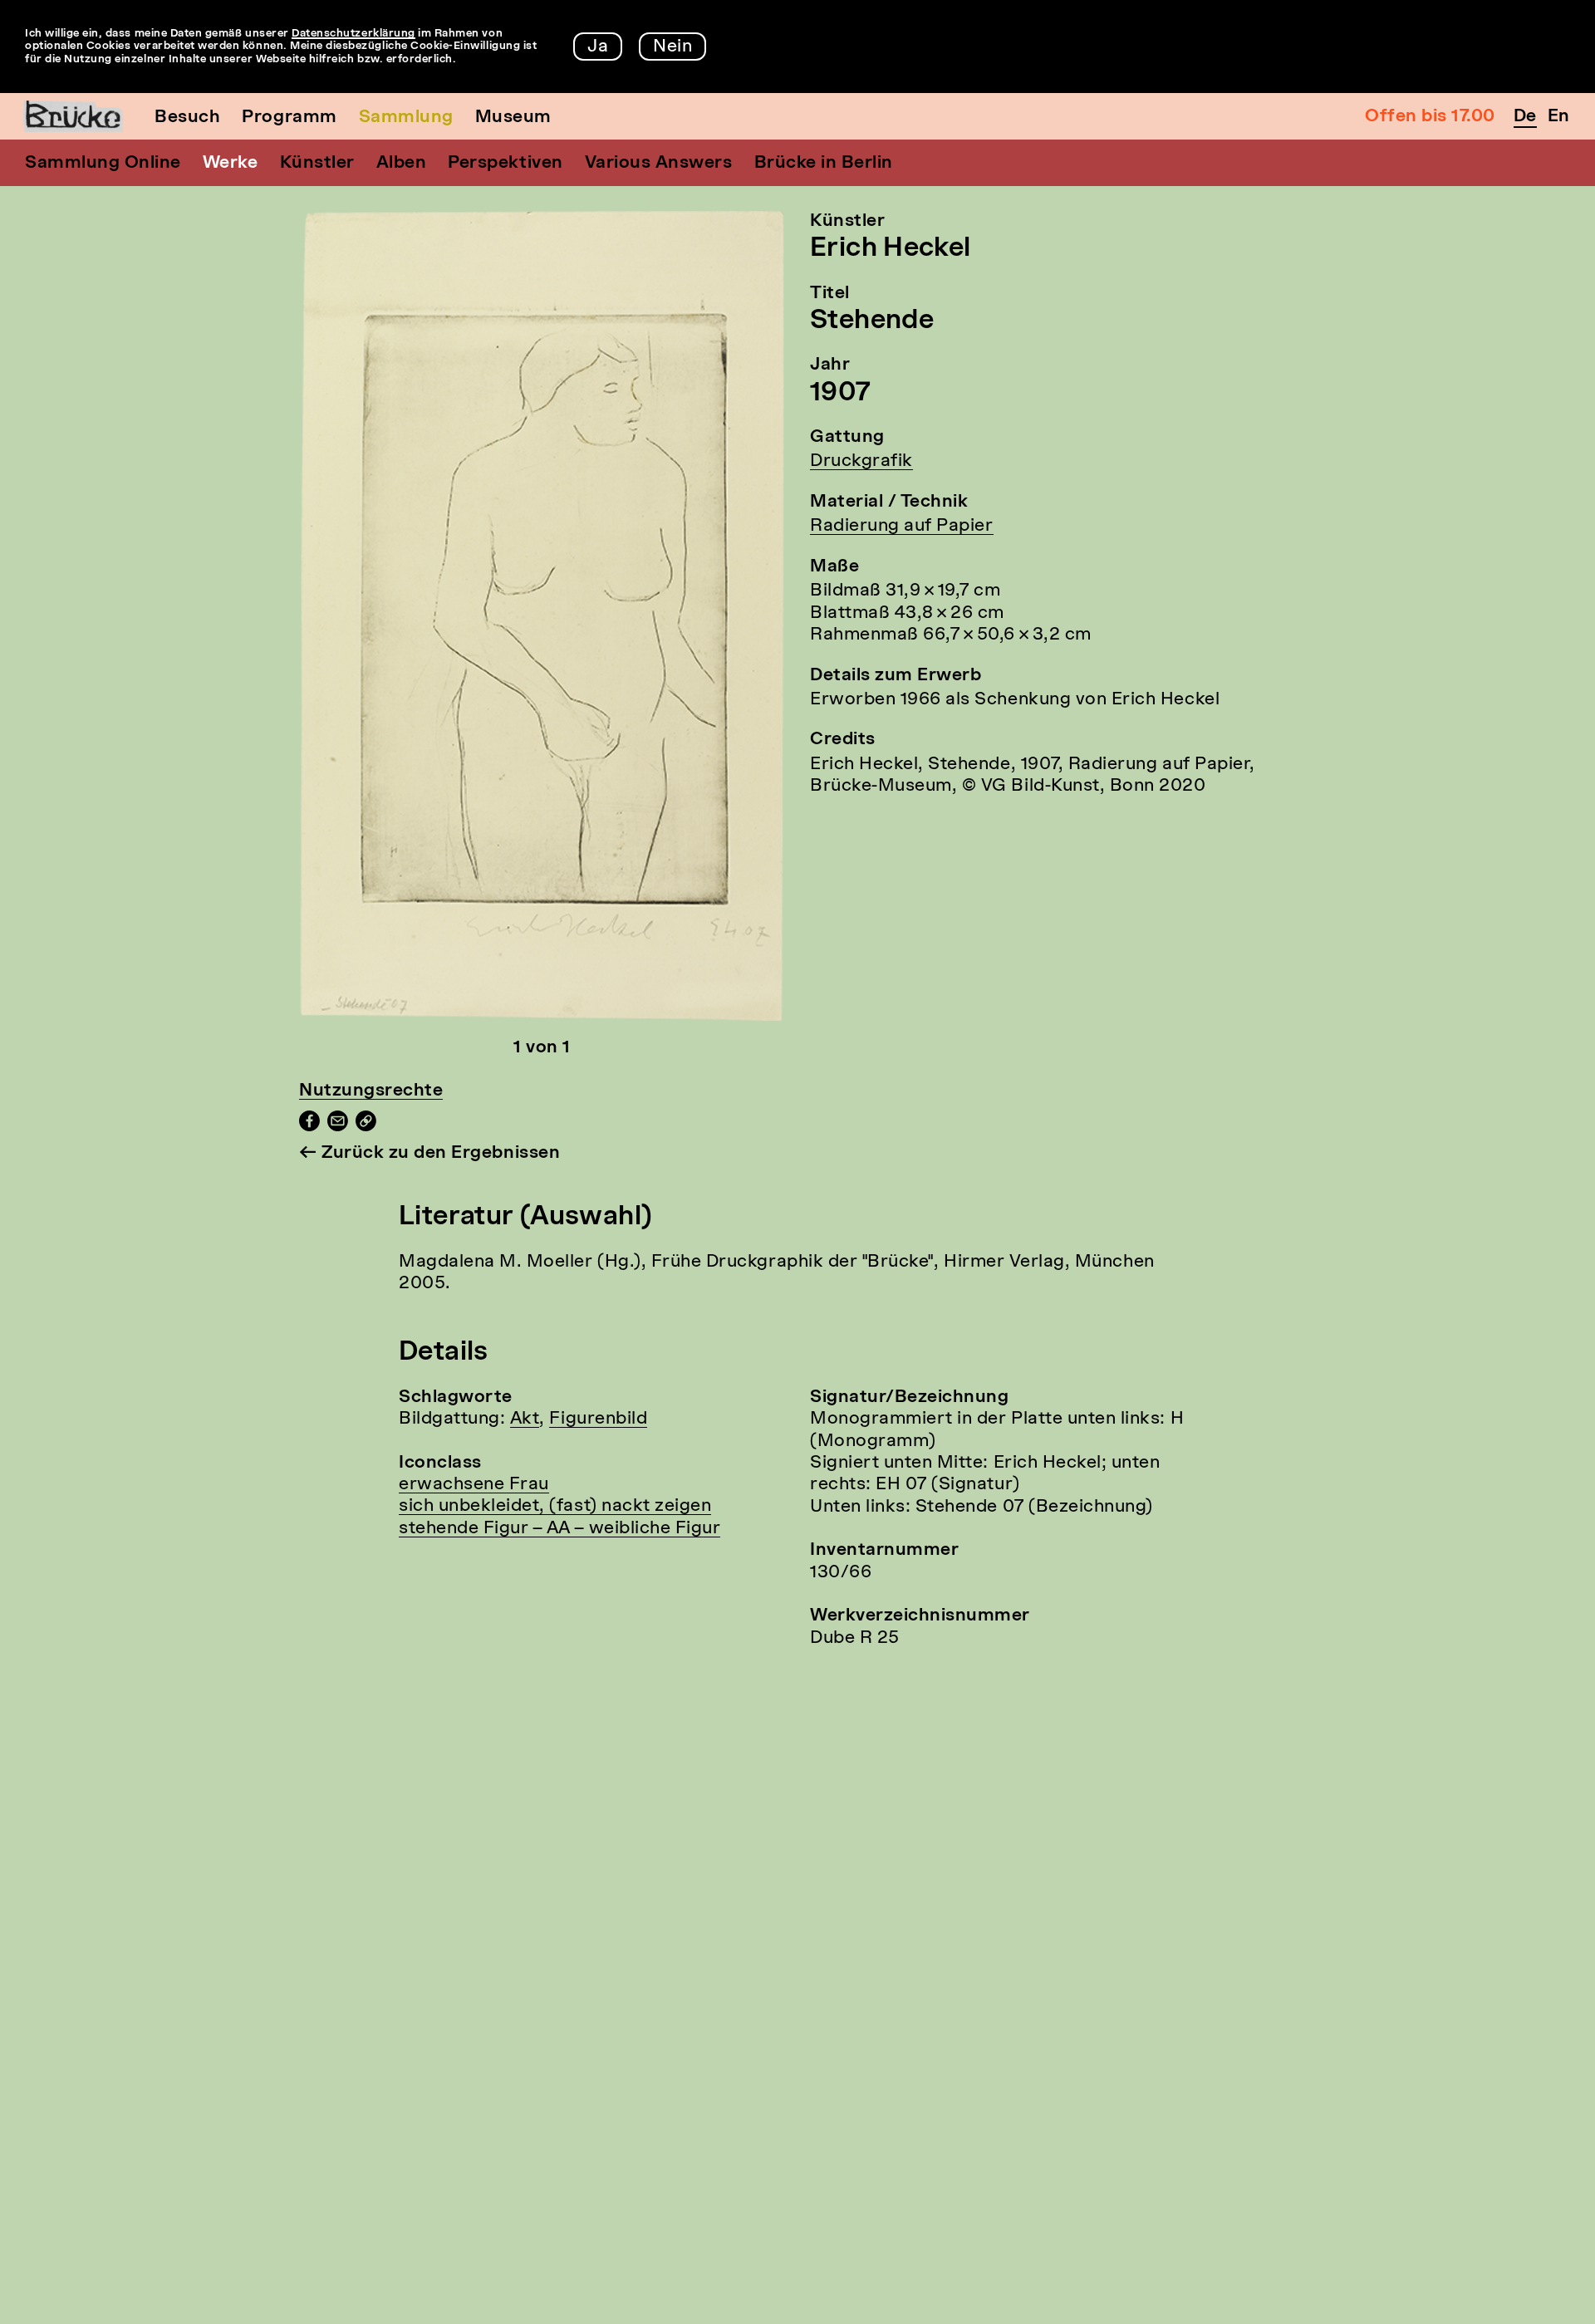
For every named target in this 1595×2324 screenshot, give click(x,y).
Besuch (187, 118)
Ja (598, 47)
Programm (289, 118)
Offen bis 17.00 (1430, 117)
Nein (672, 47)
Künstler (317, 163)
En (1559, 117)
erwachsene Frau (474, 1485)
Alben (402, 163)
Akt (525, 1419)
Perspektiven (505, 163)
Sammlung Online (103, 163)
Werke (231, 163)
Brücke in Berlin (824, 163)
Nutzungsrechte (371, 1091)
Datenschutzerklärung (353, 34)
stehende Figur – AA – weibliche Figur (559, 1529)
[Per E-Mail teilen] (338, 1127)
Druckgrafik (861, 461)
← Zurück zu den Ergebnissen (429, 1153)
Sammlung (406, 118)
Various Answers (659, 163)
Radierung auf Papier (902, 526)
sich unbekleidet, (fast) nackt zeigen (555, 1506)
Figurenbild (598, 1419)
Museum (513, 118)
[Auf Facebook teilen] (309, 1127)
